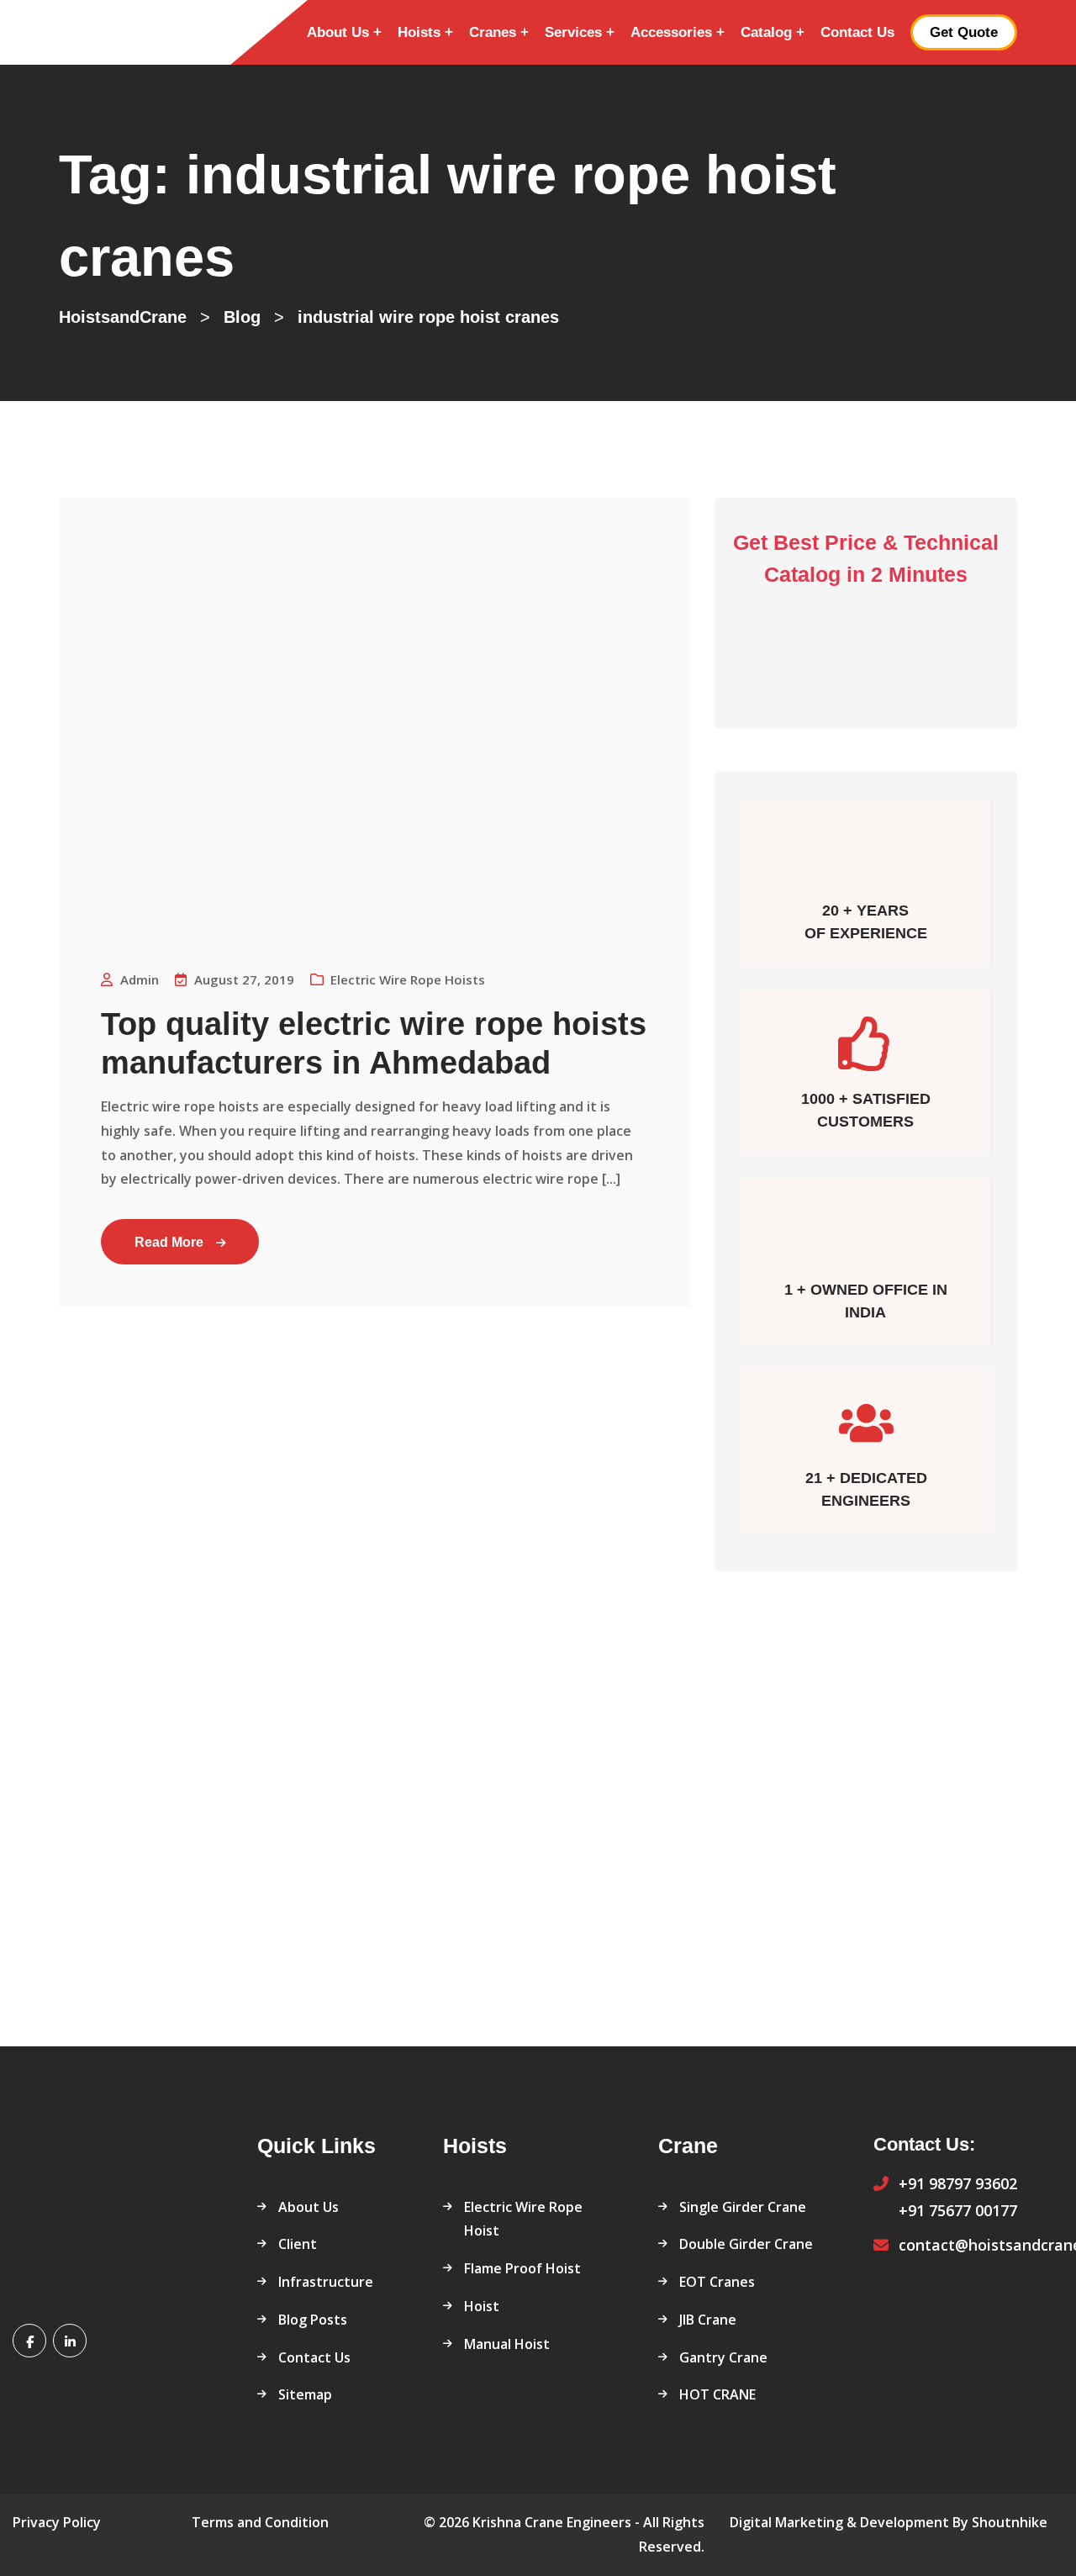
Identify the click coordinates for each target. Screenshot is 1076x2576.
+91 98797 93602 (958, 2183)
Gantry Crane (723, 2357)
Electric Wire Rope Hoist (523, 2219)
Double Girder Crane (746, 2244)
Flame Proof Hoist (522, 2268)
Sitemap (305, 2394)
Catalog (766, 32)
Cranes (493, 32)
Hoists (419, 32)
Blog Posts (313, 2320)
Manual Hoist (507, 2344)
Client (298, 2244)
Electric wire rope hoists (408, 979)
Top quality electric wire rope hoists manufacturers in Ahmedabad (374, 1043)
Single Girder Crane (743, 2207)
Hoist (482, 2306)
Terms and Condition (260, 2522)
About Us (338, 32)
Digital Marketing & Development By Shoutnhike (889, 2522)
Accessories (671, 32)
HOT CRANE (717, 2394)
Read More (169, 1242)
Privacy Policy (57, 2522)
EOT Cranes (717, 2282)
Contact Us (857, 32)
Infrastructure (326, 2282)
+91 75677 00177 (958, 2210)
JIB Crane (708, 2320)
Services (573, 32)
